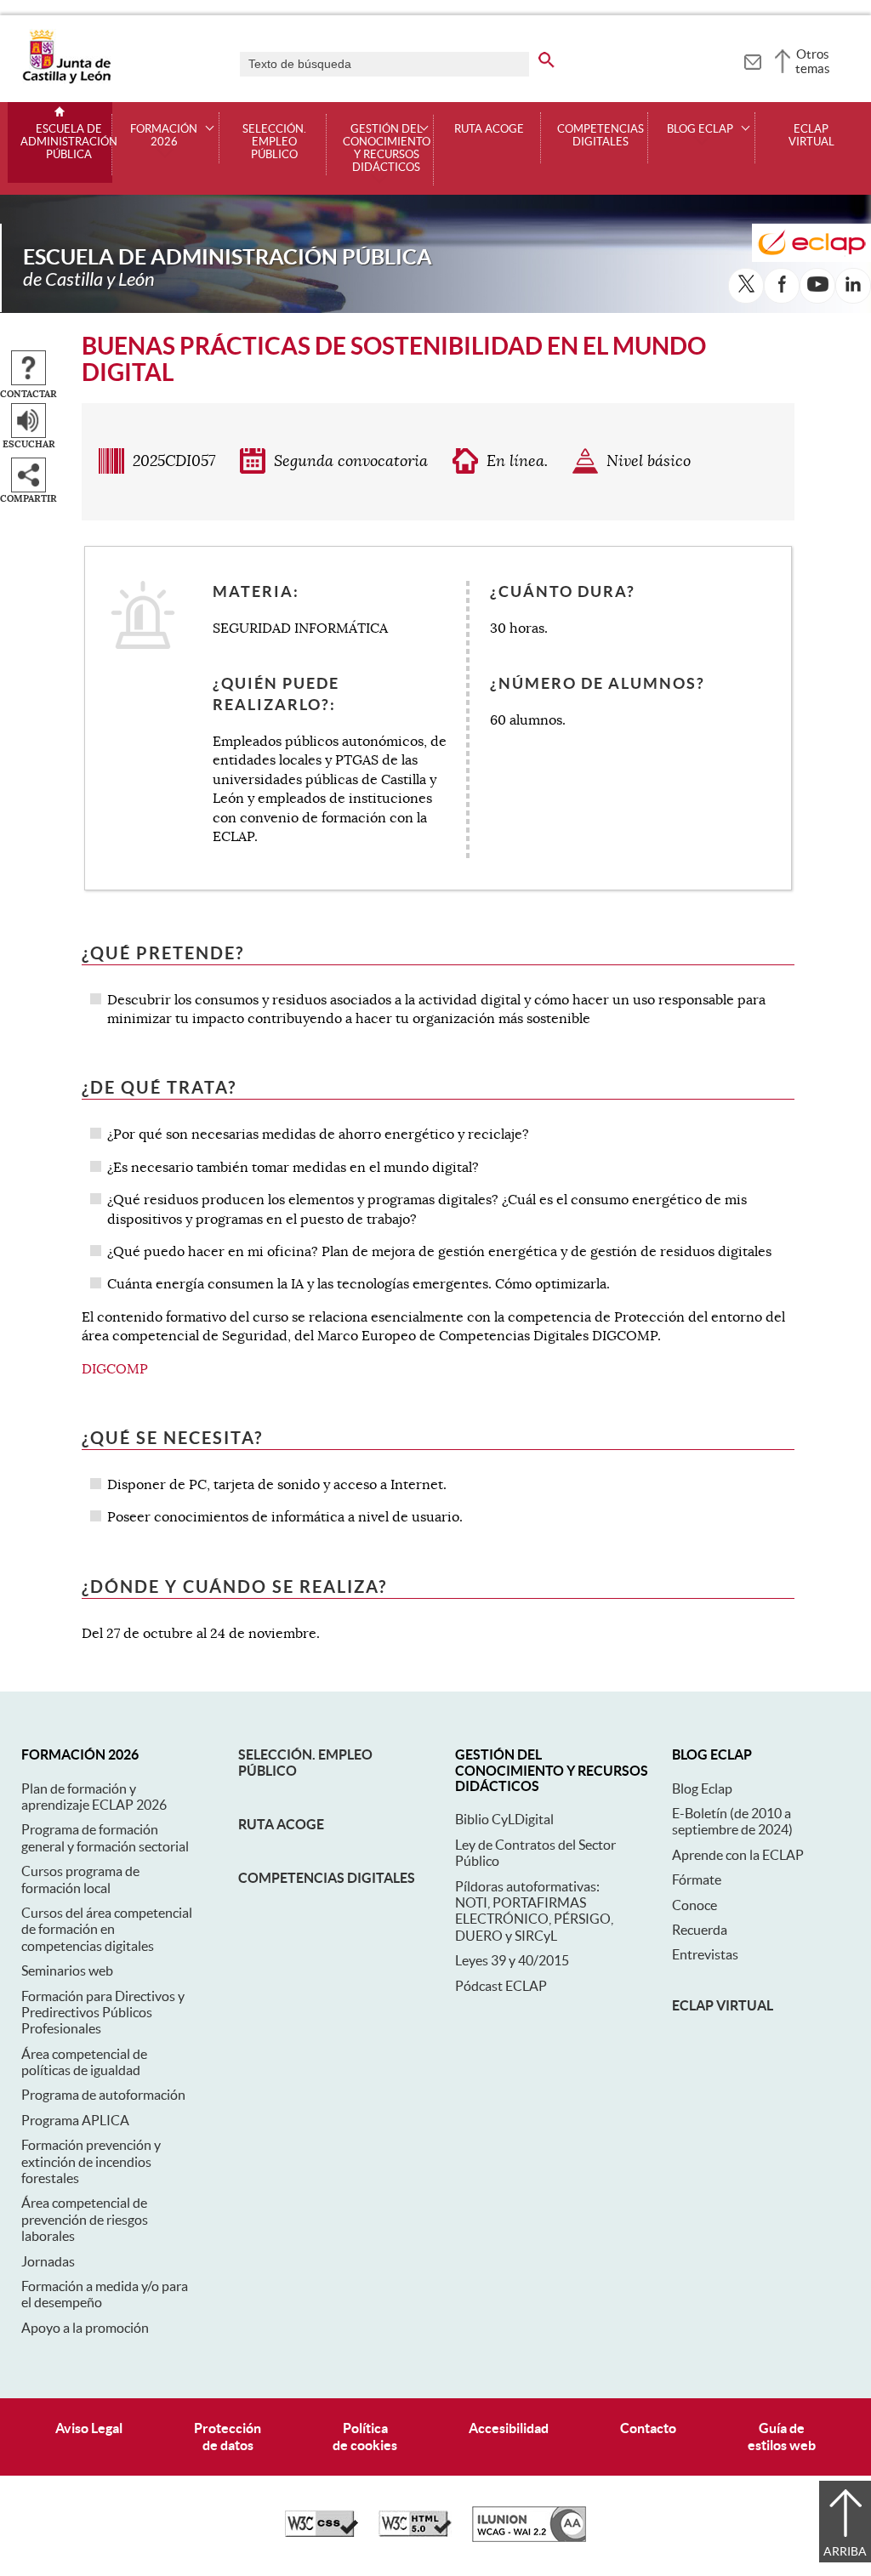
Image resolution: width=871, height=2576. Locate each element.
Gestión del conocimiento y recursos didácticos (387, 148)
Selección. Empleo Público (274, 142)
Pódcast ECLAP (501, 1986)
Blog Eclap (702, 1788)
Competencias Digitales (601, 136)
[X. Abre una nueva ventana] (746, 286)
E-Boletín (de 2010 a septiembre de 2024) (732, 1821)
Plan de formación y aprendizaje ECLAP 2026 (94, 1797)
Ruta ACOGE (281, 1824)
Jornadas (48, 2261)
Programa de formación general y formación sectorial (105, 1837)
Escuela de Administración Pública (69, 142)
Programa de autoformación (103, 2095)
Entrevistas (705, 1954)
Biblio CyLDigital (504, 1819)
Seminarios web (67, 1970)
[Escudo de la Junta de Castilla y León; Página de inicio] (66, 80)
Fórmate (697, 1879)
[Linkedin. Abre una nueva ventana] (853, 286)
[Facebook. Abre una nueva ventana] (782, 286)
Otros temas (813, 61)
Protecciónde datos (228, 2436)
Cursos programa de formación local (80, 1879)
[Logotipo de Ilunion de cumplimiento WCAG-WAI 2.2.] (529, 2538)
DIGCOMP (115, 1369)
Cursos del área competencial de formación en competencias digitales (107, 1929)
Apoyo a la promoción (85, 2328)
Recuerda (700, 1930)
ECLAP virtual (811, 136)
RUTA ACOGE (489, 129)
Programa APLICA (75, 2120)
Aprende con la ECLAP (738, 1855)
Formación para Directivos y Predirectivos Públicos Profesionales (103, 2013)
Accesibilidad (509, 2428)
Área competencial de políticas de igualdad (84, 2062)
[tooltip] (752, 60)
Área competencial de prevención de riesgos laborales (85, 2219)
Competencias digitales (327, 1878)
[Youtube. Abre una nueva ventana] (817, 286)
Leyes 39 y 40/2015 (512, 1960)
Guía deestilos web (782, 2436)
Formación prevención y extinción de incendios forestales (91, 2161)
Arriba (845, 2551)
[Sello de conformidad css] (322, 2533)
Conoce (695, 1905)
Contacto (648, 2428)
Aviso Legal (89, 2428)
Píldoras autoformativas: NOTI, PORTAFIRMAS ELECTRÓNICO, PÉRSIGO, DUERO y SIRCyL (534, 1911)
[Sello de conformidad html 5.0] (415, 2533)
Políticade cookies (365, 2436)
